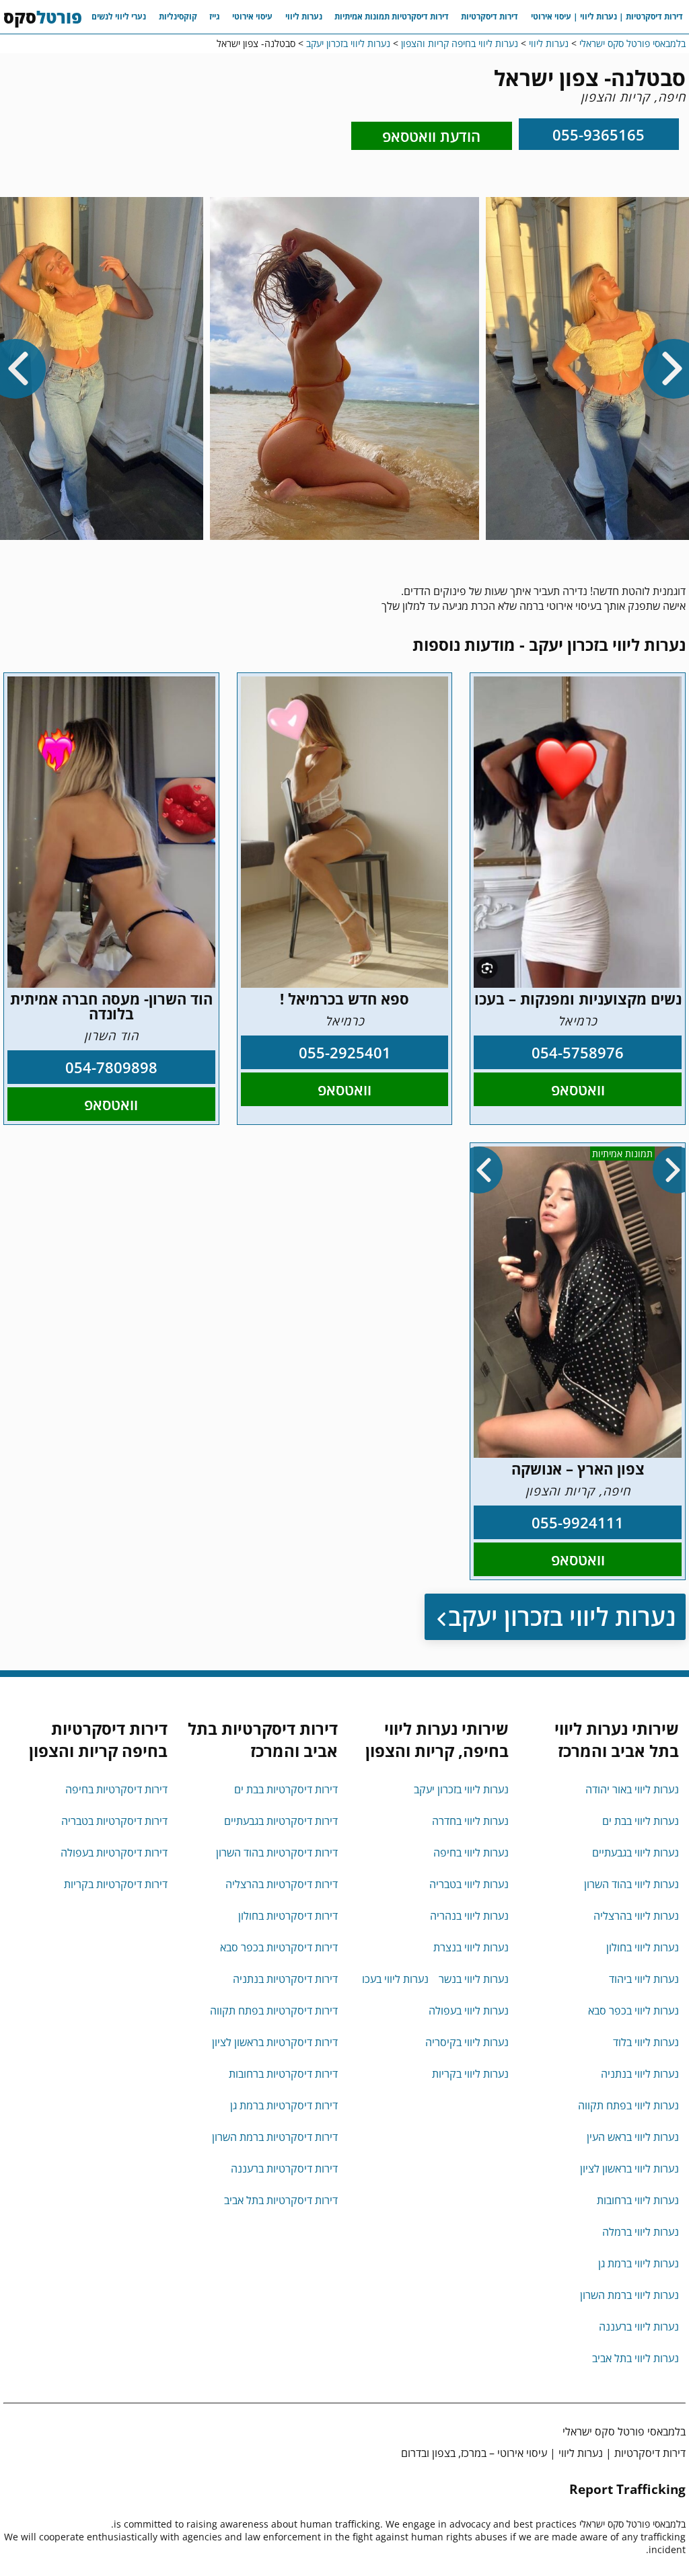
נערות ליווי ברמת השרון (629, 2295)
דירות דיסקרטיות (489, 16)
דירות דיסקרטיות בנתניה (285, 1979)
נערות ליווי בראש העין (633, 2137)
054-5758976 (578, 1052)
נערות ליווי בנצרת (471, 1947)
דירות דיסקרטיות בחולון (288, 1916)
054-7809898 (111, 1067)
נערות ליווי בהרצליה (636, 1916)
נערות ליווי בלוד (646, 2042)
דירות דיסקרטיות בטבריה (114, 1821)
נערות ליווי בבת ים (641, 1821)
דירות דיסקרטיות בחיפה (116, 1789)
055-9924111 (578, 1522)
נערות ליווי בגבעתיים (636, 1852)
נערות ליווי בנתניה (640, 2074)
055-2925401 (345, 1052)
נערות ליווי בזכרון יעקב (562, 1617)
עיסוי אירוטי (252, 16)
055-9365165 (599, 134)
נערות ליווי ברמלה (641, 2232)
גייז (215, 16)
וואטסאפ (578, 1089)
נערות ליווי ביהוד (644, 1979)
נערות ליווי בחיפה (471, 1852)
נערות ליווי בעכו (395, 1979)
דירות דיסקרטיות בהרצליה (282, 1884)
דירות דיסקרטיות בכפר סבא (279, 1947)
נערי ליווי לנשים (119, 16)
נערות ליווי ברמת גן (639, 2263)
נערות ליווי (304, 16)
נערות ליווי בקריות (470, 2074)
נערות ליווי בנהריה (469, 1916)
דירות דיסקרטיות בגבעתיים (281, 1821)
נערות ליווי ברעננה (639, 2327)
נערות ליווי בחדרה (470, 1821)
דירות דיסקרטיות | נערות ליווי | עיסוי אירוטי (607, 16)
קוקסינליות (178, 16)
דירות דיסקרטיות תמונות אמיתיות (392, 16)
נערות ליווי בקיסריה (467, 2042)
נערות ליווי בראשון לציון (629, 2169)
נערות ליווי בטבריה (469, 1884)
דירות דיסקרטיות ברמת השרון (275, 2137)
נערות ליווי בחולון (643, 1947)
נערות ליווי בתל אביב (636, 2358)
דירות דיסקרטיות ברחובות (283, 2074)
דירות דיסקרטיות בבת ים (286, 1789)
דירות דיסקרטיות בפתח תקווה (274, 2011)
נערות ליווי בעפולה (469, 2011)
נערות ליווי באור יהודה (632, 1789)
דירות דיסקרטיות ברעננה (284, 2169)
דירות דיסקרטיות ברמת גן (284, 2105)
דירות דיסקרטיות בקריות (116, 1884)
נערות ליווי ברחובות (638, 2200)
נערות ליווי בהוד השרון (631, 1884)
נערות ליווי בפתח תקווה (628, 2105)
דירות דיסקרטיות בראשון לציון (275, 2042)
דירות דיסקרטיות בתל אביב (281, 2200)
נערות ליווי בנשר (474, 1979)
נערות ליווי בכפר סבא (633, 2011)
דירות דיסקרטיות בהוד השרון (277, 1852)
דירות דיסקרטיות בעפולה (114, 1852)
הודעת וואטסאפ (431, 136)
